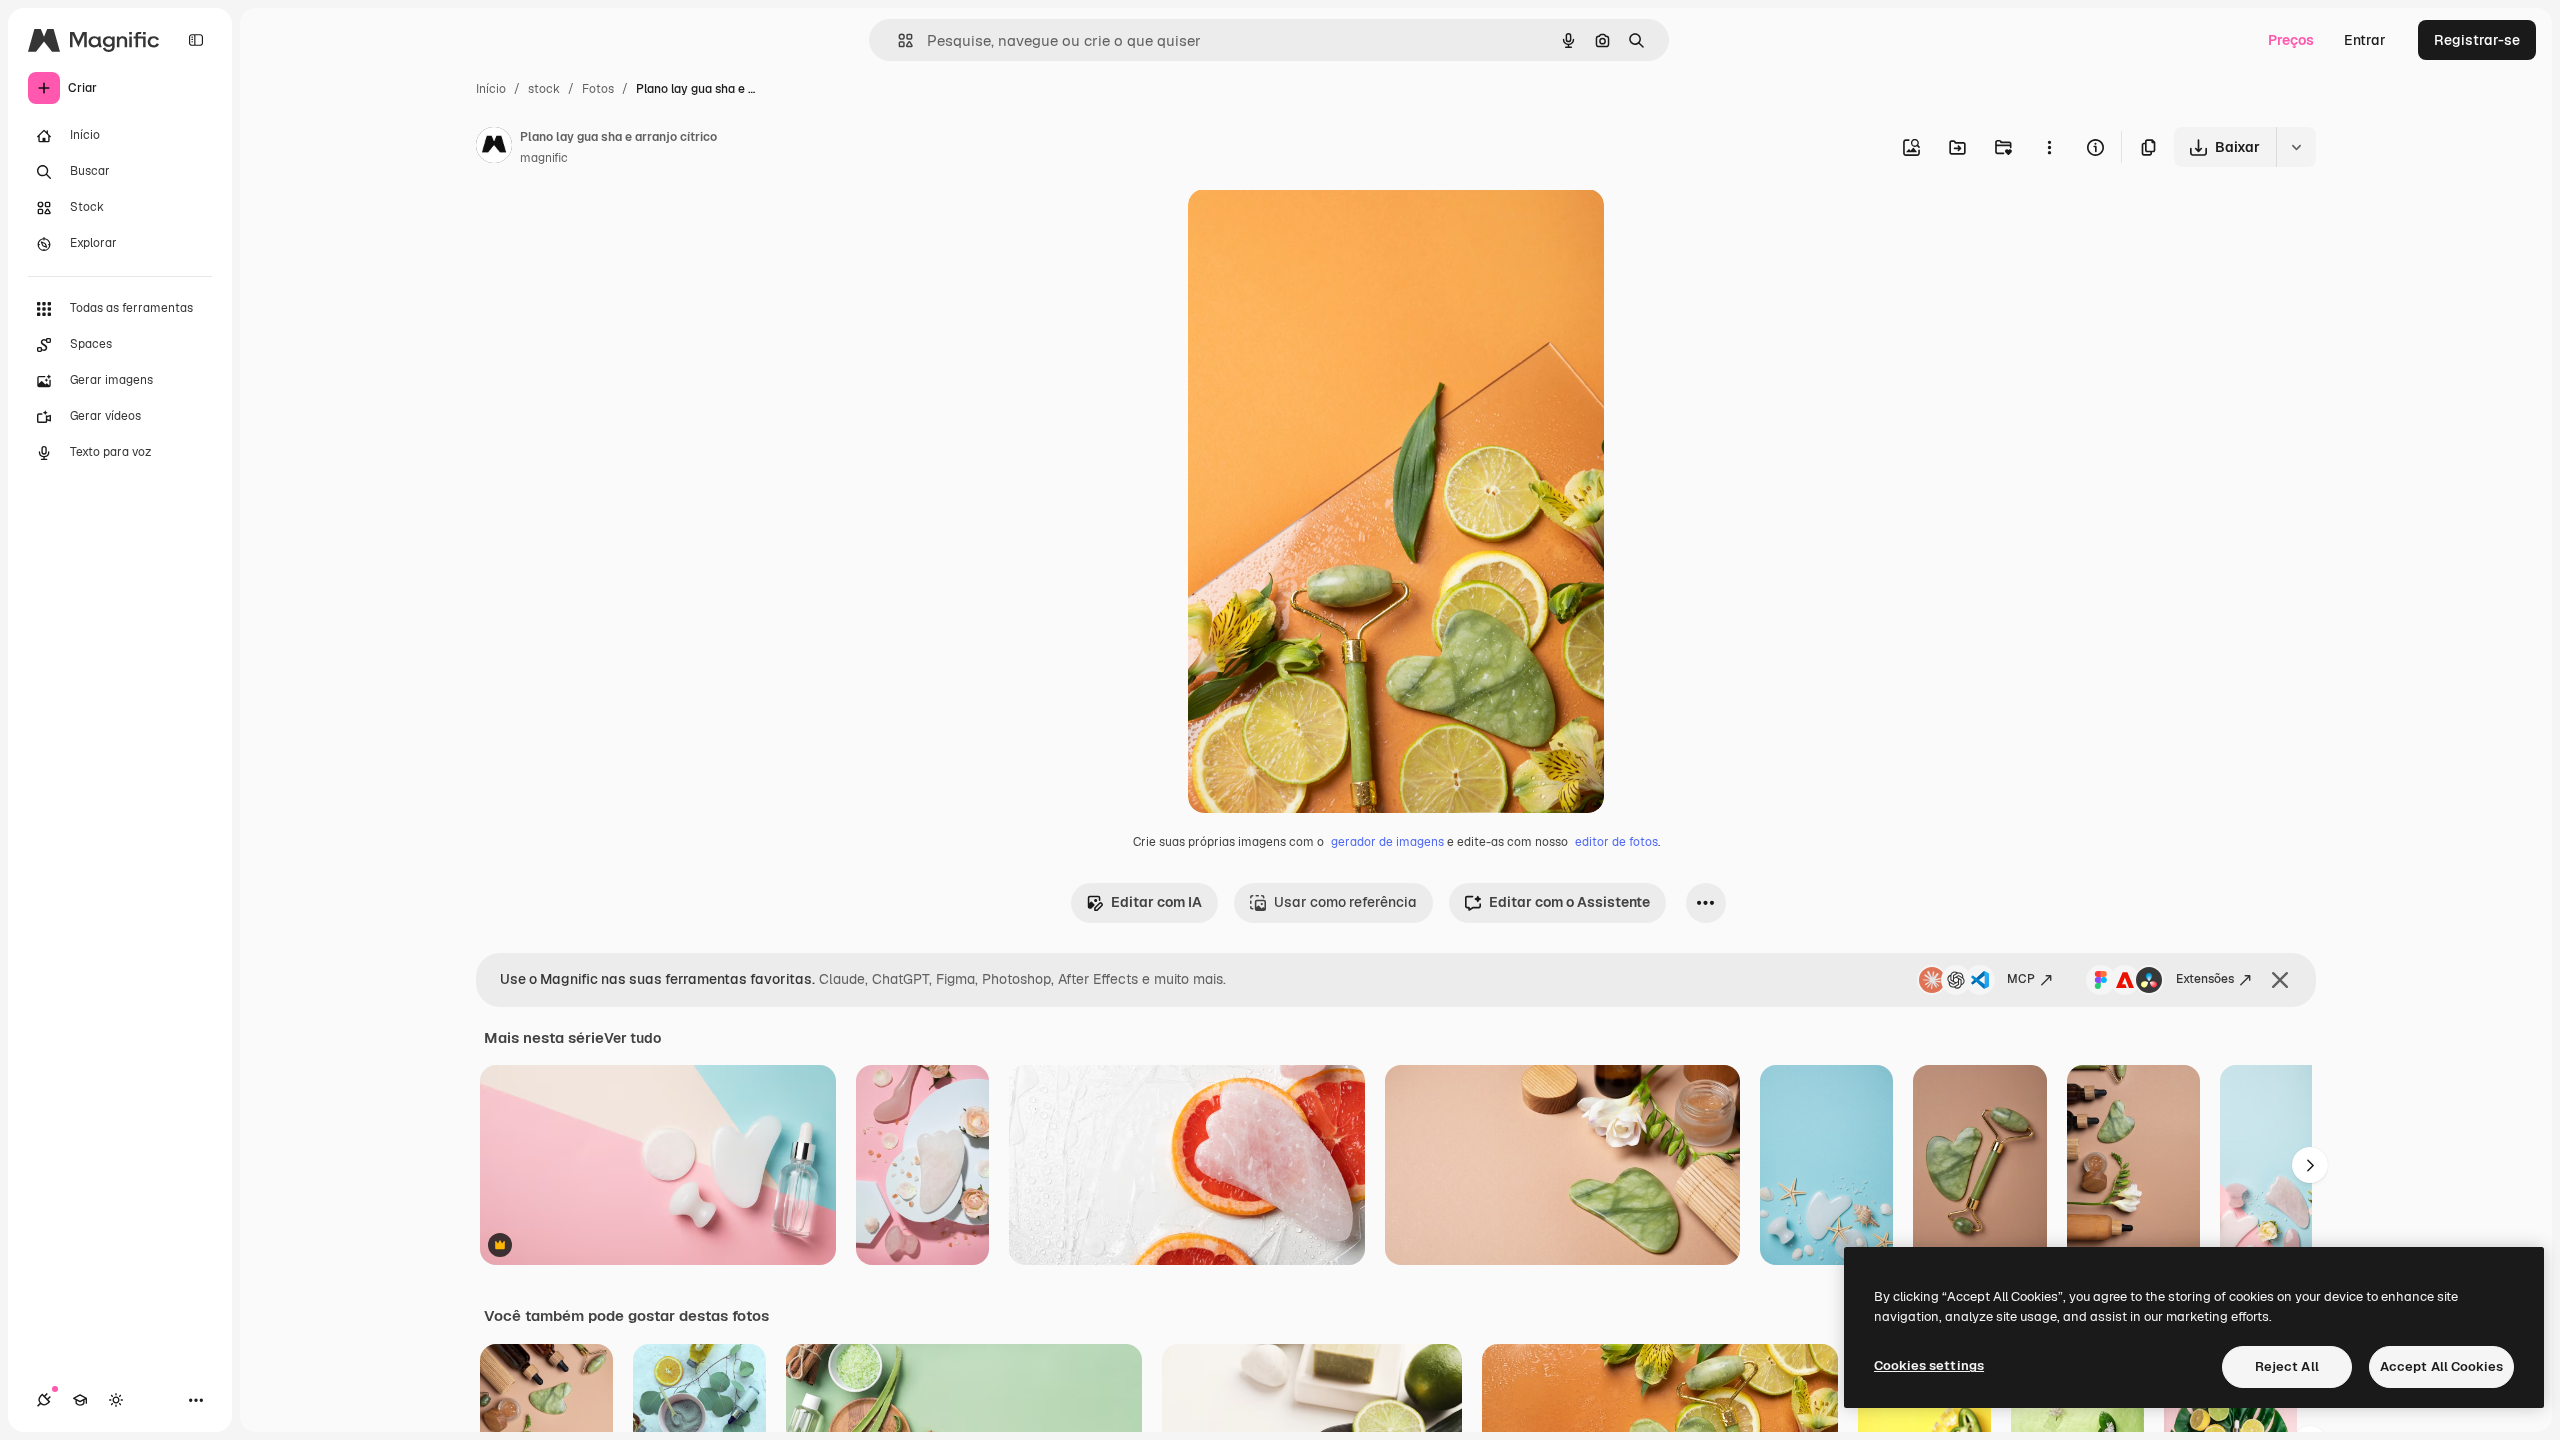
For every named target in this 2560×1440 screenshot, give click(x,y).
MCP (2021, 979)
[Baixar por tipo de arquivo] (2296, 147)
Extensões (2205, 979)
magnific (544, 158)
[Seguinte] (2310, 1165)
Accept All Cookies (2441, 1366)
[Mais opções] (2049, 147)
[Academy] (80, 1400)
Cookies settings (1929, 1365)
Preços (2291, 40)
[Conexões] (44, 1400)
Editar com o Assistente (1569, 902)
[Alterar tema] (116, 1400)
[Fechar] (2280, 980)
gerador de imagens (1387, 842)
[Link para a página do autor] (494, 148)
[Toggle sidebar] (196, 40)
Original (1316, 227)
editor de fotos (1616, 842)
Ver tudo (632, 1038)
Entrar (2365, 40)
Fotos (598, 89)
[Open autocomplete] (897, 40)
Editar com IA (1156, 902)
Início (491, 89)
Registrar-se (2477, 40)
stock (544, 89)
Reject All (2287, 1366)
